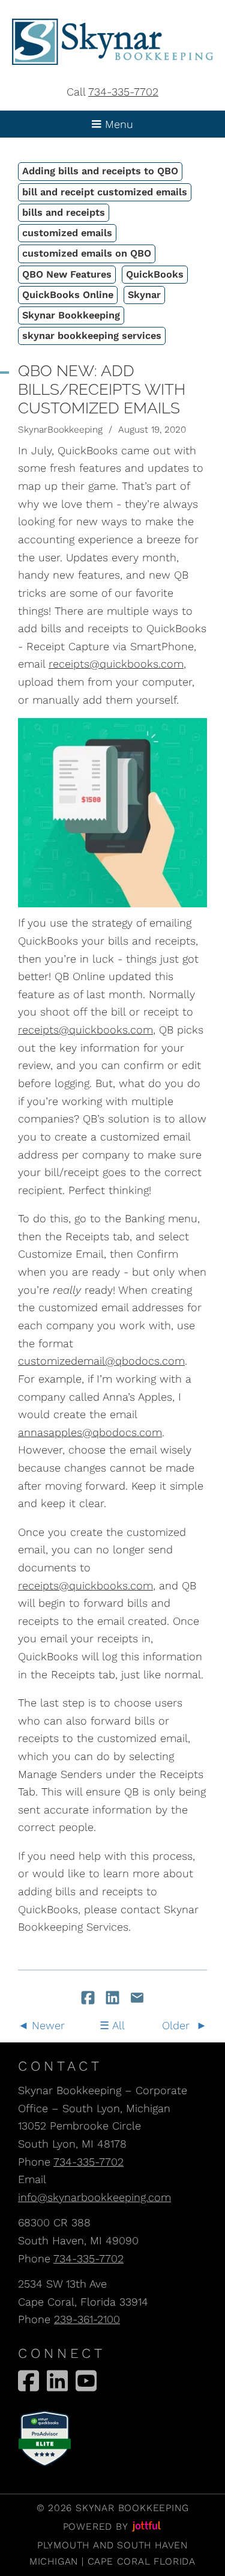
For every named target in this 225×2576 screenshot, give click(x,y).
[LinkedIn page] (57, 2381)
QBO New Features (67, 274)
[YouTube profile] (86, 2381)
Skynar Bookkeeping (71, 315)
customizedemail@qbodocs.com (101, 1361)
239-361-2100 (87, 2319)
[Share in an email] (137, 1999)
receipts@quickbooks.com (116, 664)
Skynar (144, 295)
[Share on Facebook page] (90, 1999)
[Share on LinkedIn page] (114, 1999)
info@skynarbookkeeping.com (94, 2197)
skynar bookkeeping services (92, 336)
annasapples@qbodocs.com (90, 1432)
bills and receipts (64, 212)
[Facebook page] (28, 2381)
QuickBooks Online (68, 295)
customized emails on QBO (87, 253)
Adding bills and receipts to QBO (100, 171)
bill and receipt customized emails (105, 192)
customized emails (67, 233)
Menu (117, 124)
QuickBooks (155, 274)
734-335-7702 (123, 92)
